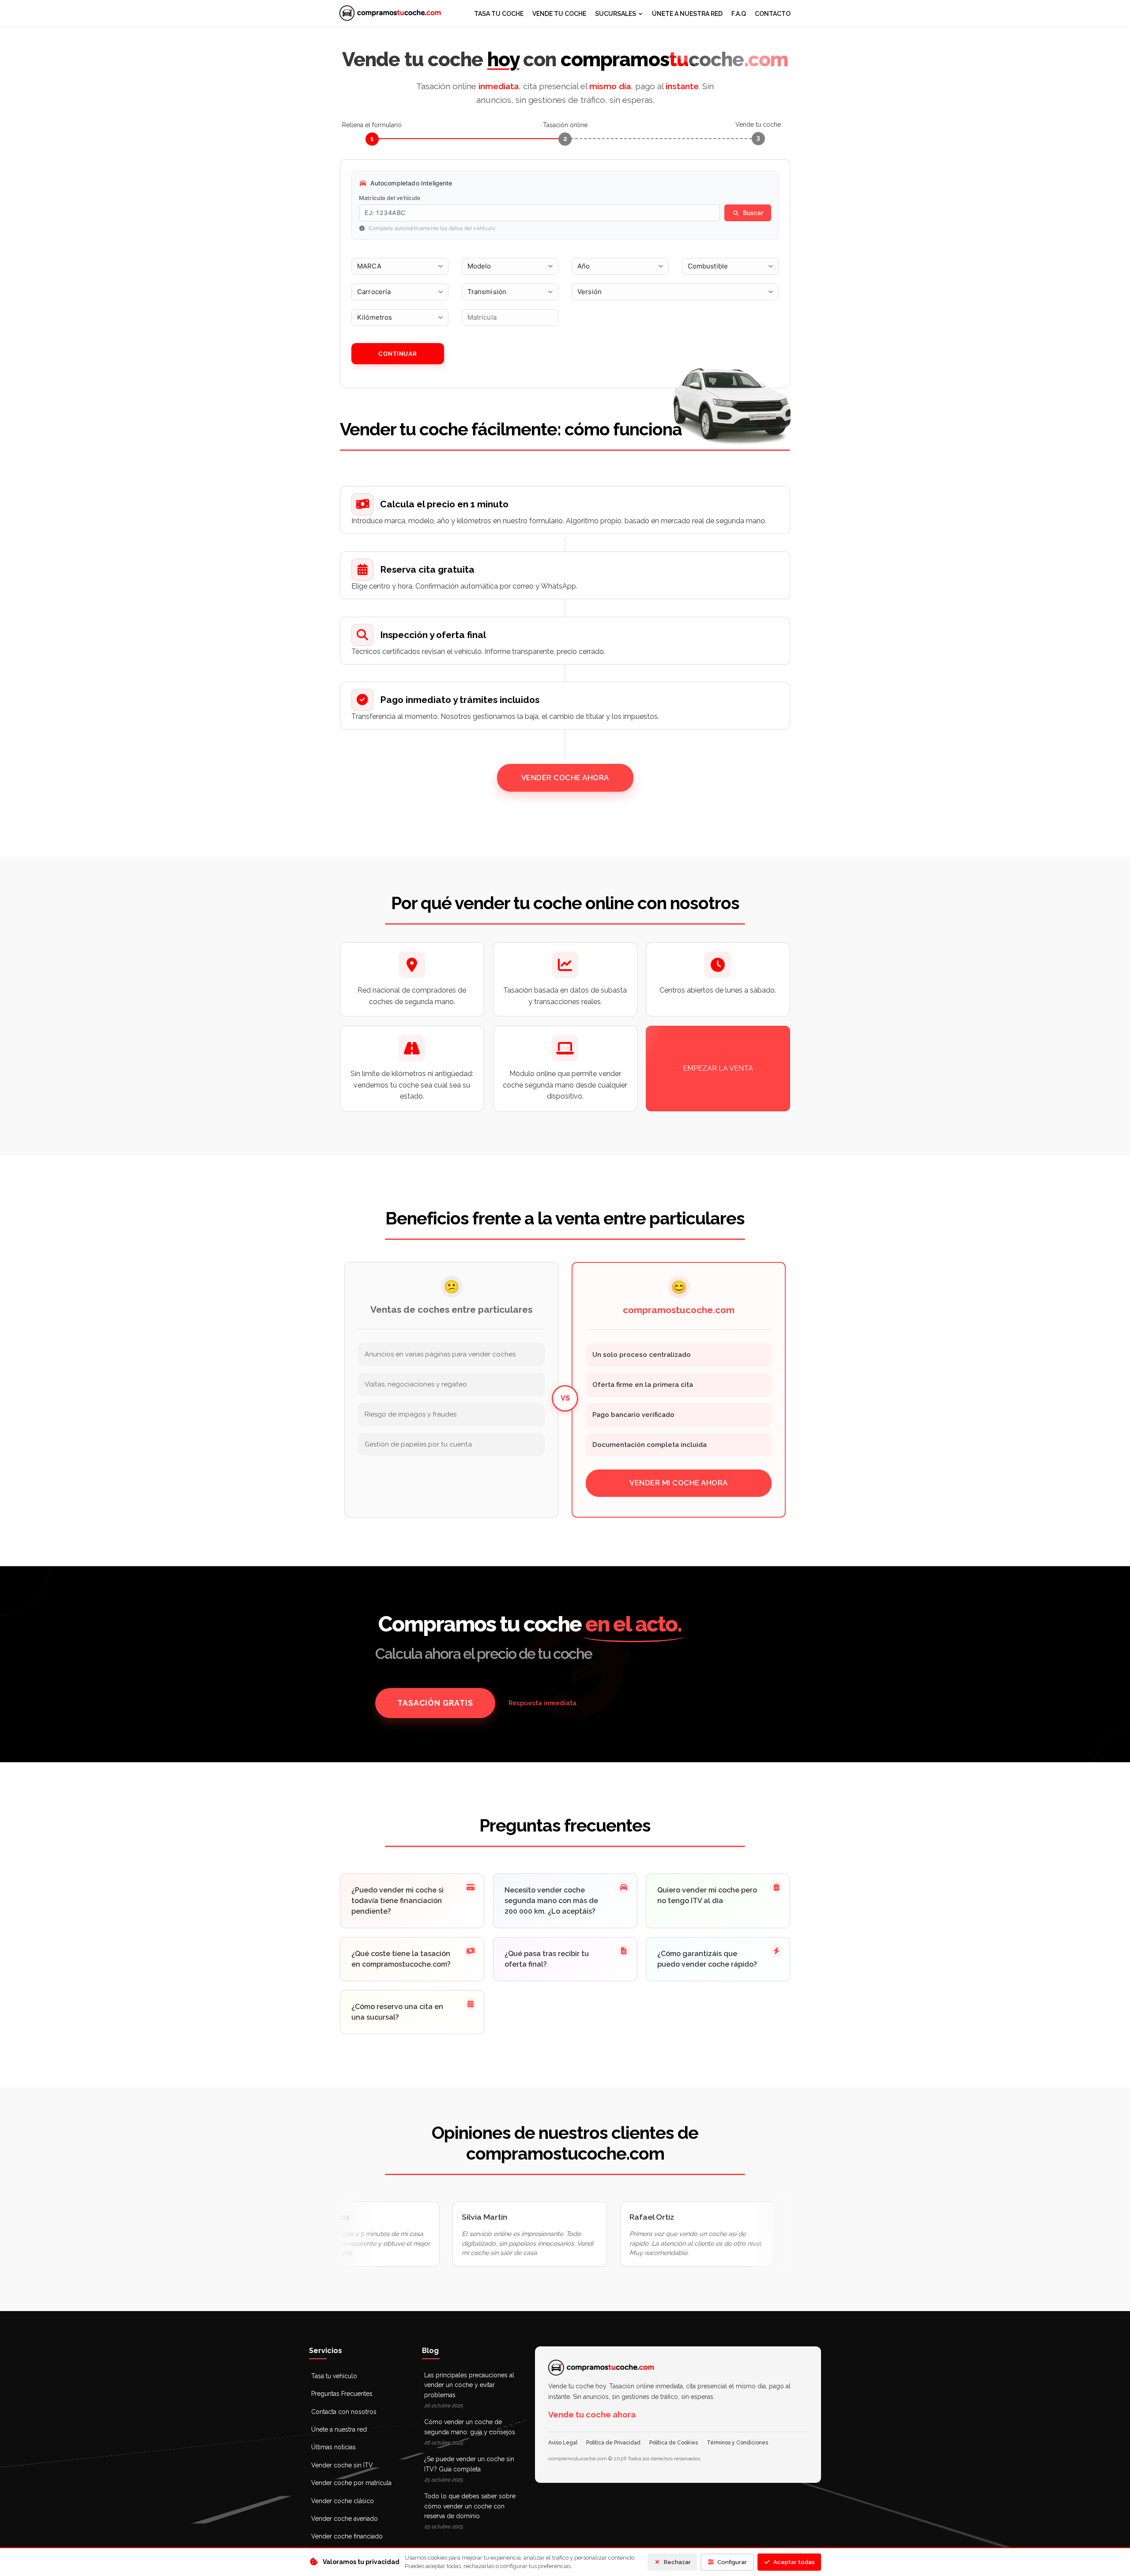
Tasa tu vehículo (334, 2376)
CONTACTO (773, 14)
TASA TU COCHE (499, 14)
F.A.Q (739, 14)
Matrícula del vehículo (390, 198)
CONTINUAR (398, 354)
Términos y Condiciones (737, 2443)
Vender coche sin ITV (342, 2465)
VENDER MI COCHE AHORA (679, 1483)
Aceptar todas (794, 2562)
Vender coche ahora (565, 778)
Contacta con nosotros (344, 2412)
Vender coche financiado (347, 2536)
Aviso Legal (563, 2443)
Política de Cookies (674, 2443)
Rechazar (677, 2562)
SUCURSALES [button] (616, 14)
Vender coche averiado (345, 2519)
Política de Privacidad (613, 2443)
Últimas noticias (333, 2447)
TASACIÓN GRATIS (435, 1703)
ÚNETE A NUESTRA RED (687, 14)
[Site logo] (390, 13)
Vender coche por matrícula (351, 2483)
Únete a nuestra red (339, 2429)
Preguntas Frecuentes (342, 2394)
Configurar (732, 2562)
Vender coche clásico (343, 2501)
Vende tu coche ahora (592, 2415)
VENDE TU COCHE (559, 14)
